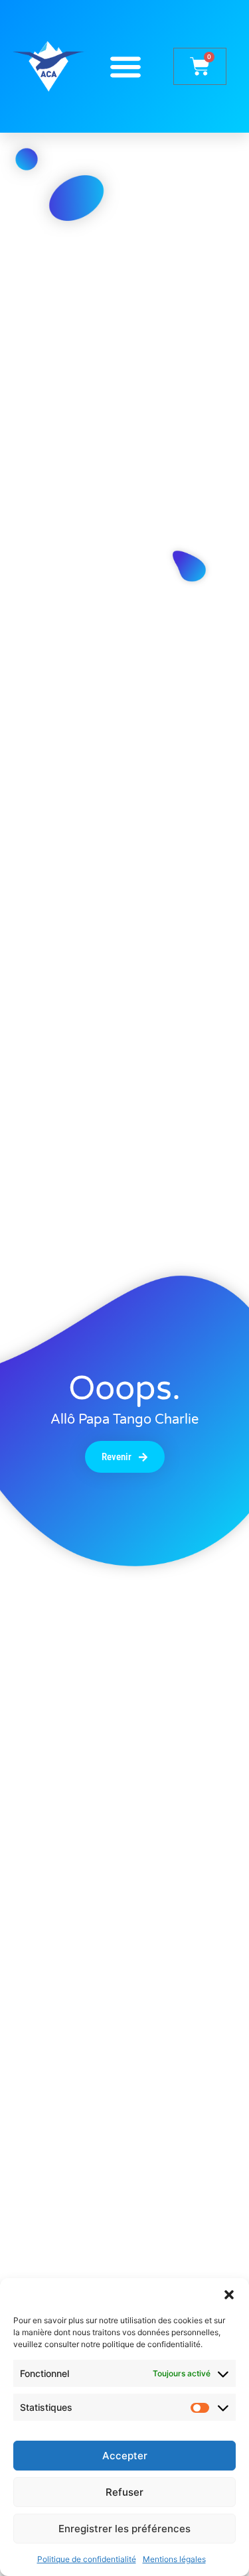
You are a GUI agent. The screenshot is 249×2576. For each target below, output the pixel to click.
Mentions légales (174, 2559)
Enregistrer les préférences (124, 2529)
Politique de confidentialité (87, 2559)
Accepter (125, 2456)
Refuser (124, 2492)
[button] (229, 2295)
